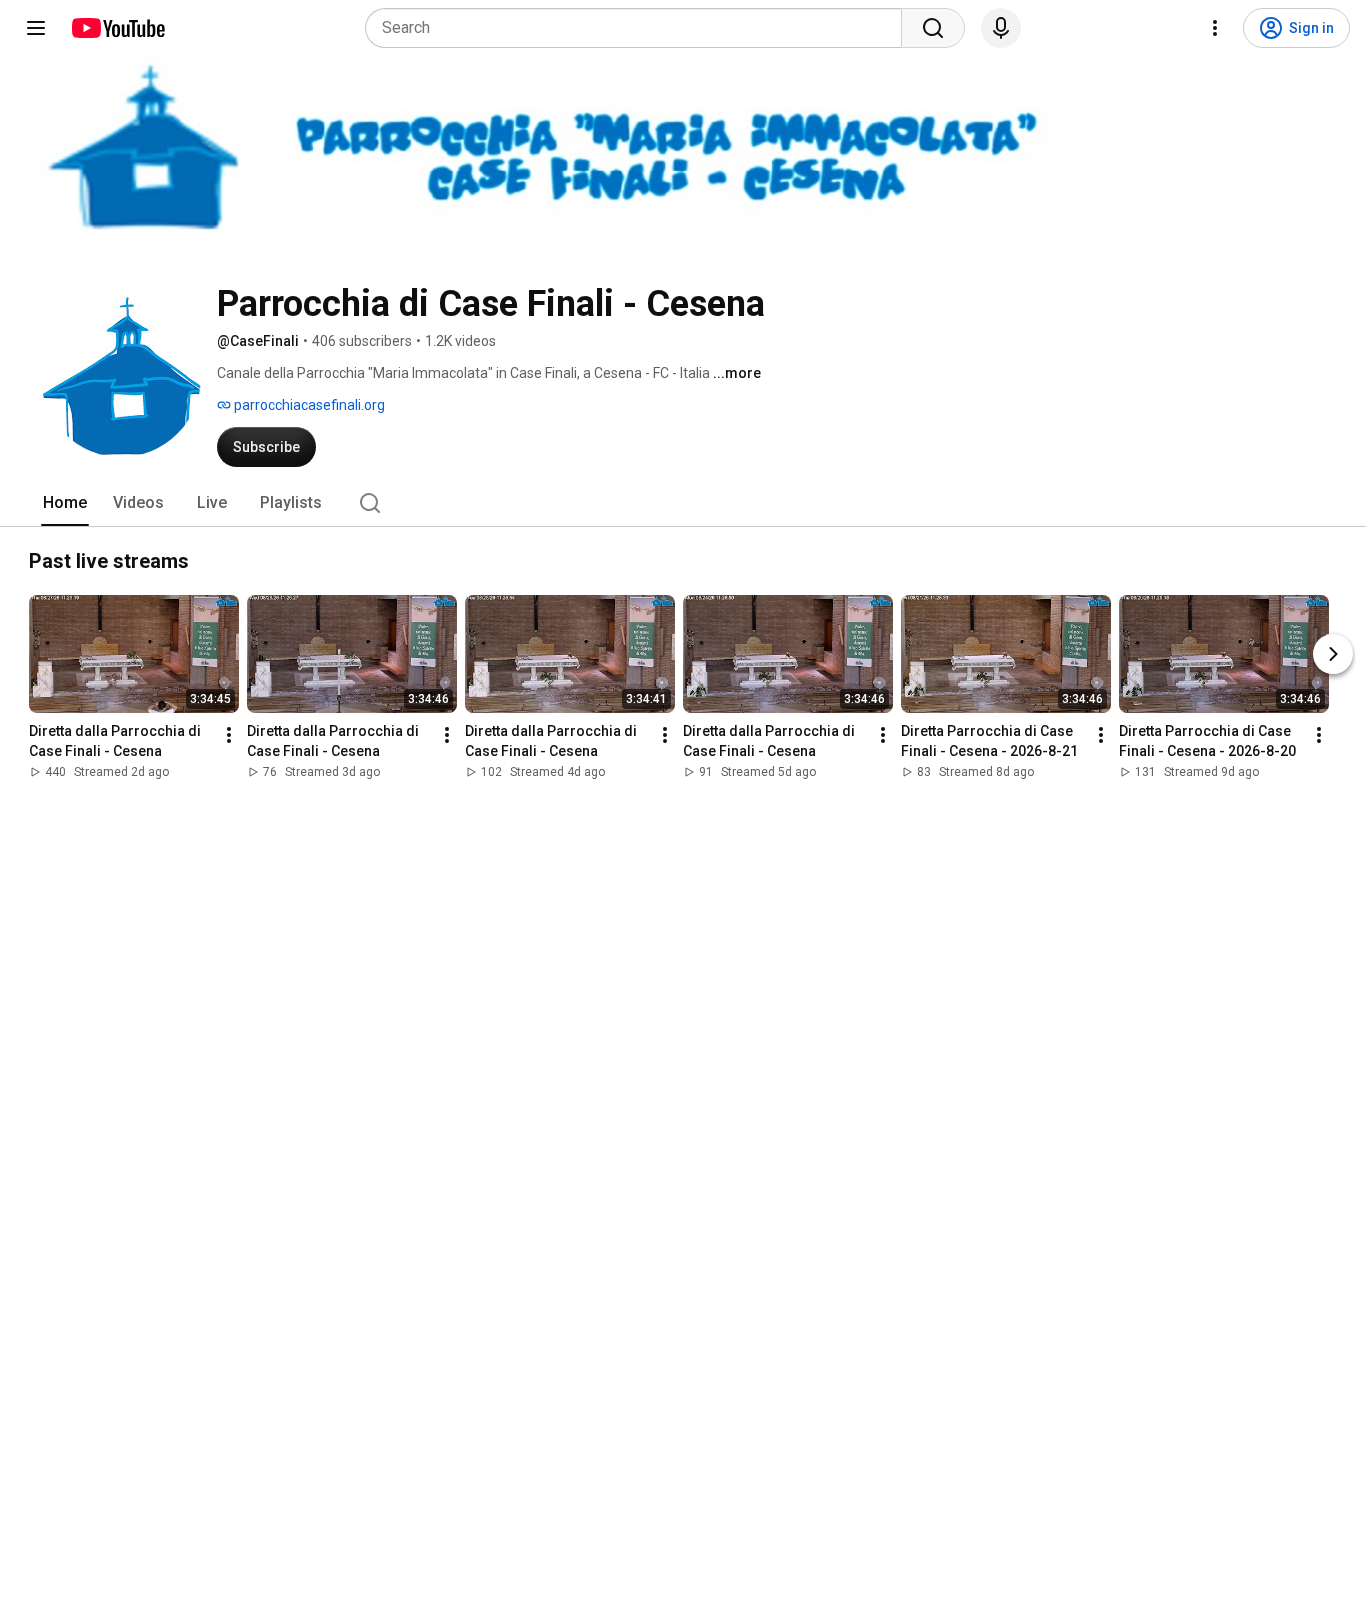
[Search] (933, 28)
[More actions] (229, 735)
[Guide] (36, 28)
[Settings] (1215, 28)
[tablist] (683, 503)
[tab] (65, 503)
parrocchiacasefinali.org (308, 405)
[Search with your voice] (1001, 28)
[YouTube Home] (117, 28)
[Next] (1333, 654)
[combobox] (639, 28)
